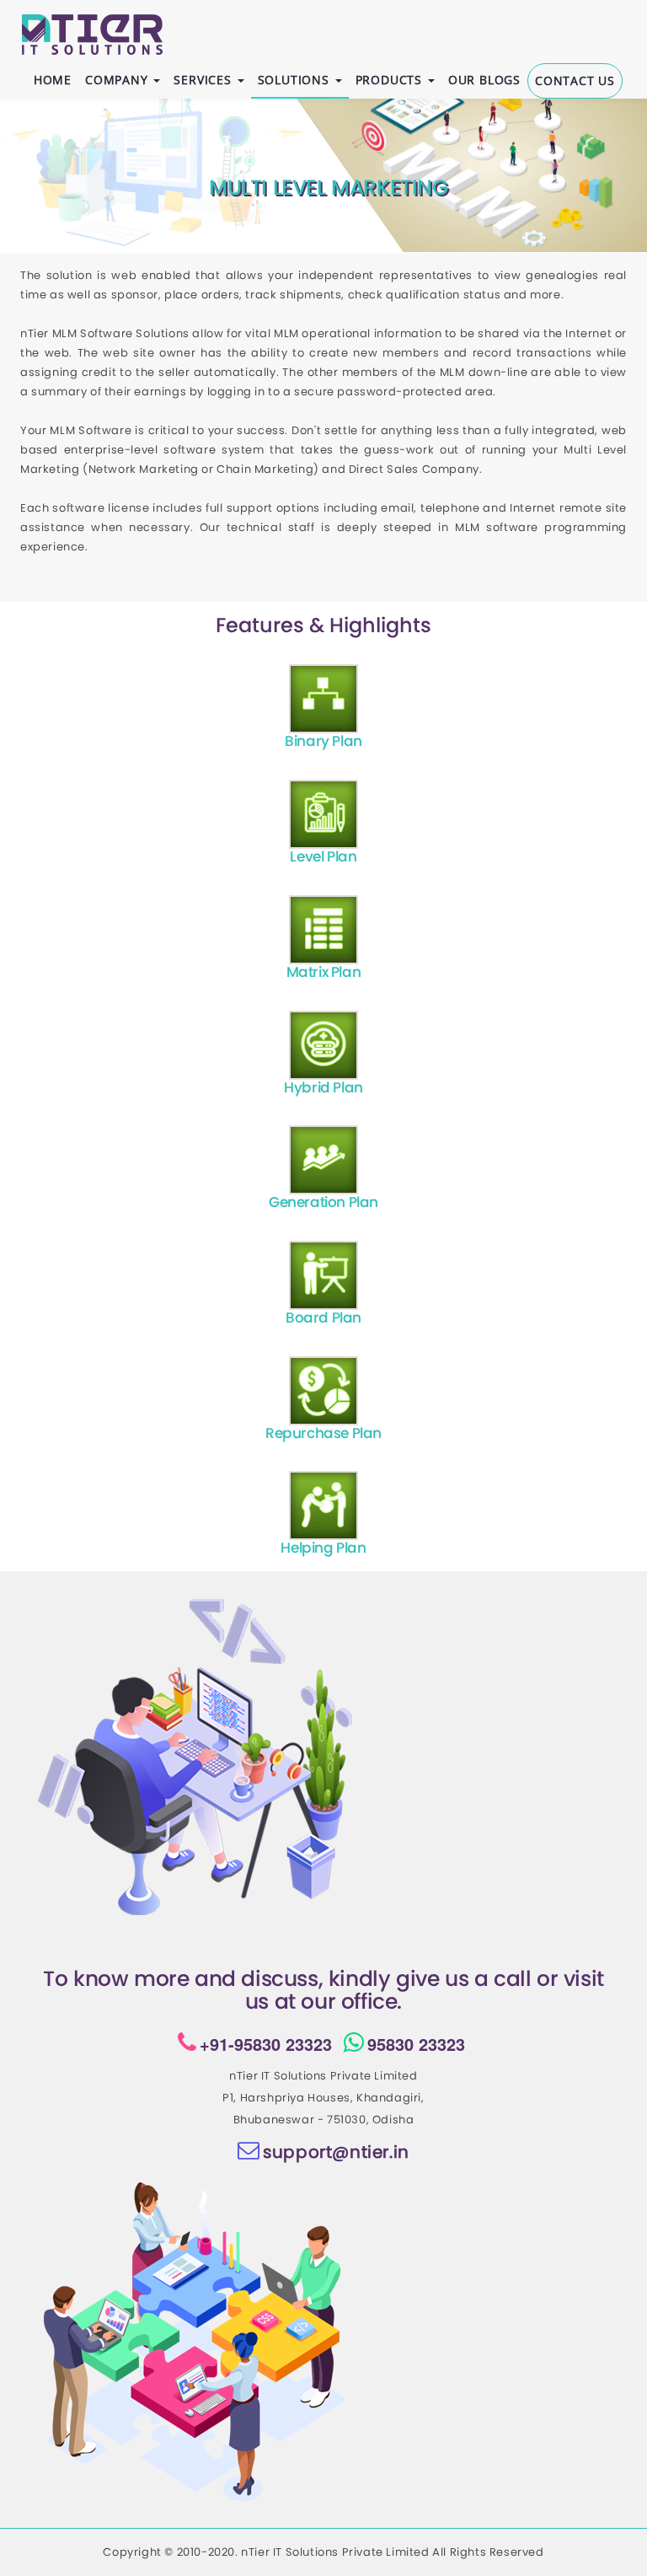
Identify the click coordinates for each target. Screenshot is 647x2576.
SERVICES (204, 80)
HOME (53, 80)
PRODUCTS (391, 80)
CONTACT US (575, 80)
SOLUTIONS (296, 80)
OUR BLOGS (484, 80)
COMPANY (118, 80)
